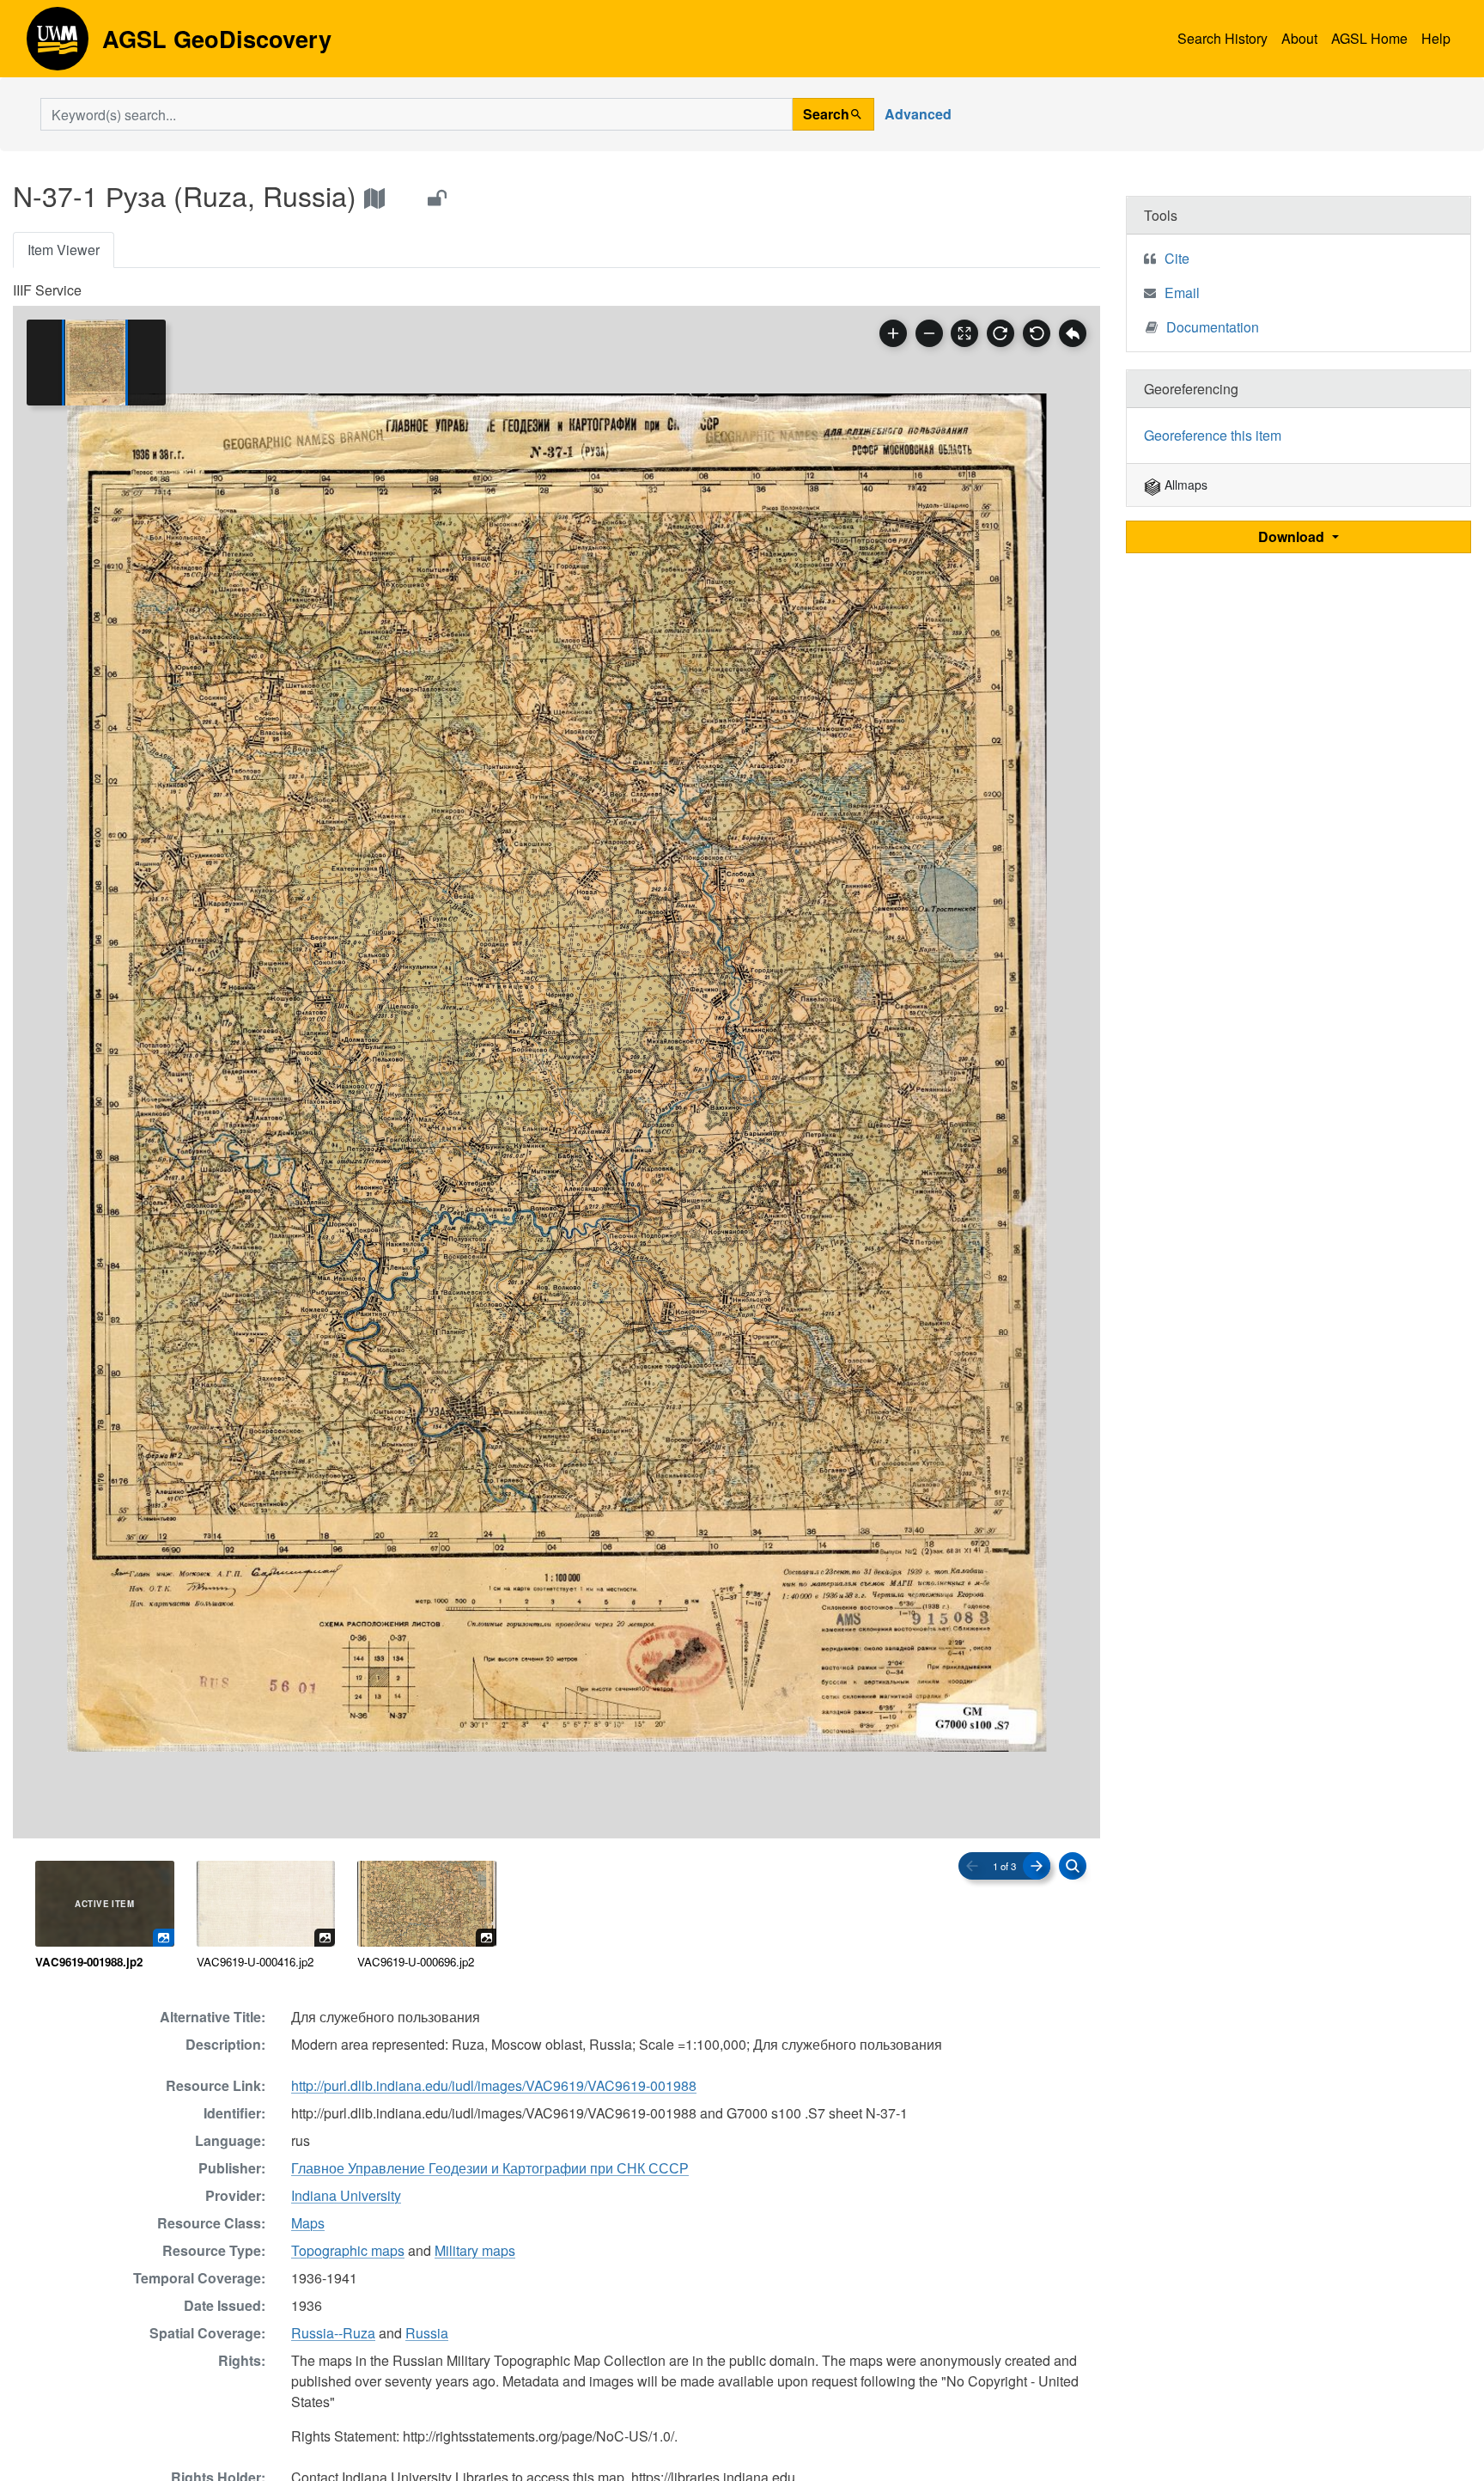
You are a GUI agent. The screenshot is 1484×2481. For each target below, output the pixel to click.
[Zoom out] (929, 333)
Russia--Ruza (333, 2333)
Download (1293, 536)
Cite (1177, 258)
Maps (308, 2223)
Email (1182, 293)
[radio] (105, 1916)
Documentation (1213, 327)
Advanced (918, 114)
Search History (1222, 38)
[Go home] (1073, 333)
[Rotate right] (1000, 333)
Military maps (475, 2250)
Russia (427, 2333)
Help (1436, 38)
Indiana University (346, 2195)
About (1299, 38)
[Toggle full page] (964, 333)
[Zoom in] (893, 333)
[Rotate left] (1037, 333)
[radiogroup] (556, 1916)
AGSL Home (1369, 38)
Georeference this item (1213, 435)
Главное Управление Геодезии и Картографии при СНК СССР (490, 2168)
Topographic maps (348, 2250)
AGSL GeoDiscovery (58, 45)
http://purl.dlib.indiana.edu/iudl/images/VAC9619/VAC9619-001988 (494, 2085)
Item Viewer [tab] (64, 250)
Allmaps (1184, 485)
